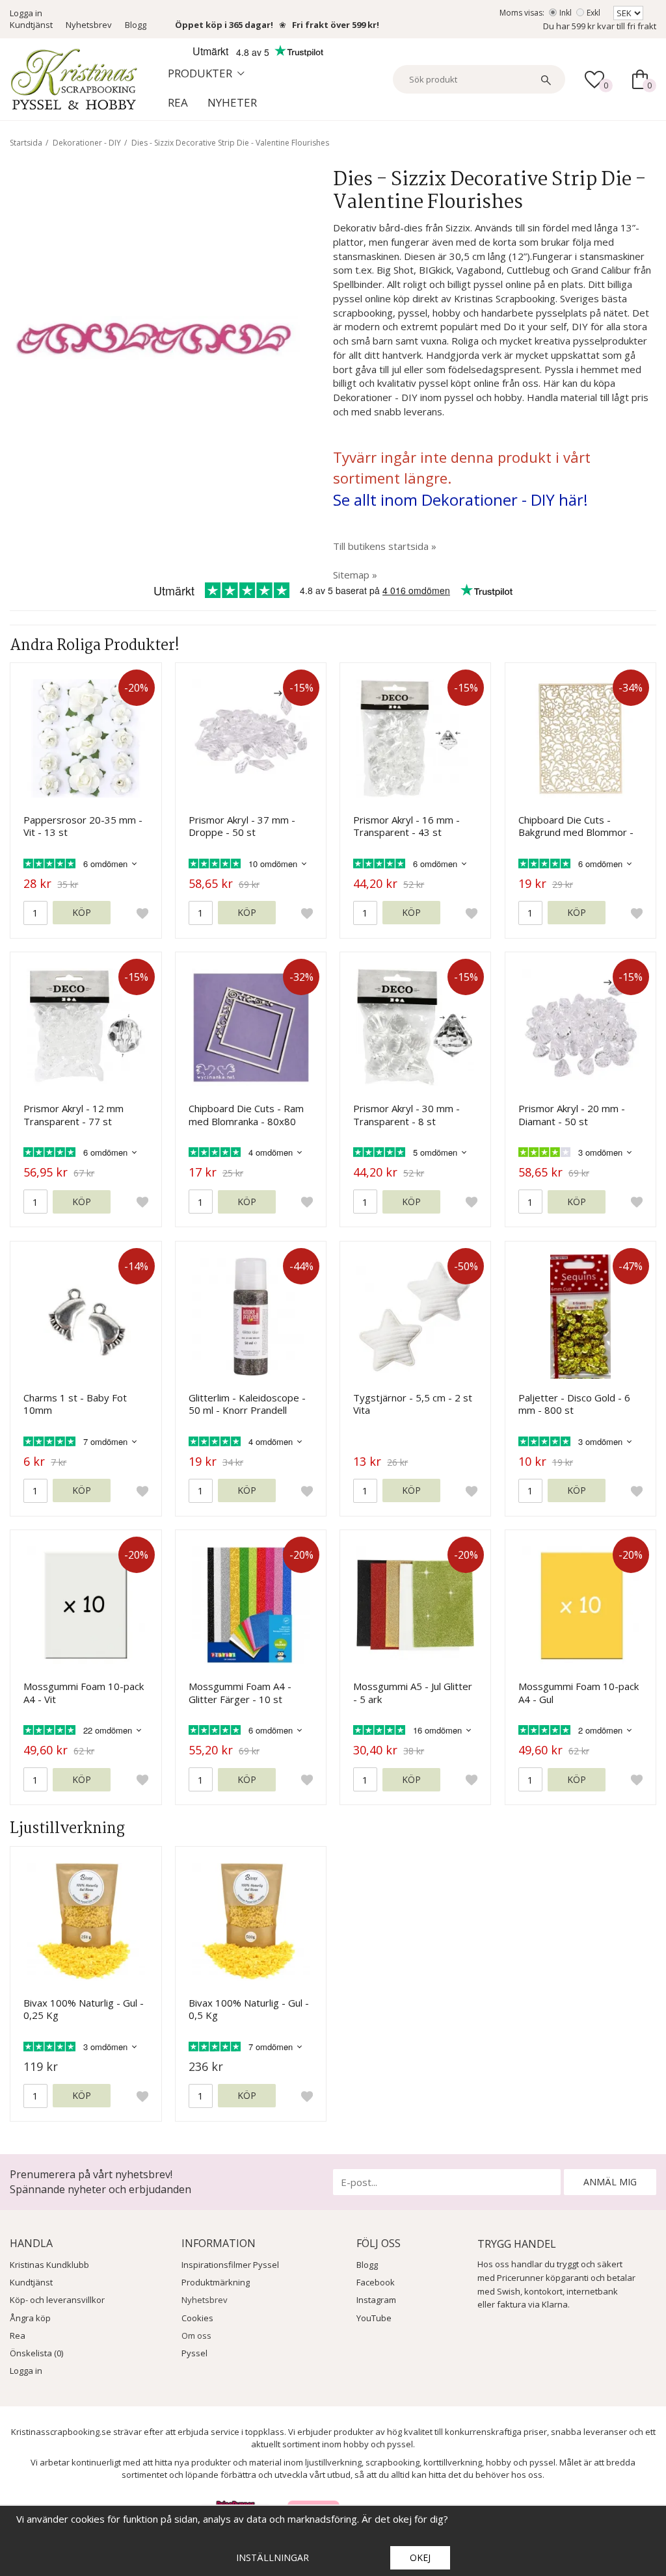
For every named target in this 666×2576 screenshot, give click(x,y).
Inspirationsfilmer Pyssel (230, 2265)
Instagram (376, 2300)
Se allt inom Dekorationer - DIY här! (460, 500)
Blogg (136, 25)
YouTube (374, 2318)
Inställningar (273, 2557)
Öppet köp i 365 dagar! (224, 25)
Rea (178, 102)
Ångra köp (30, 2318)
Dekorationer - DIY (87, 143)
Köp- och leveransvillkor (57, 2300)
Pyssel (194, 2353)
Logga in (26, 13)
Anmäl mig (610, 2182)
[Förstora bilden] (155, 337)
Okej (420, 2557)
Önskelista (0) (36, 2353)
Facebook (376, 2282)
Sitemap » (355, 575)
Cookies (197, 2318)
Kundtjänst (31, 25)
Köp (82, 912)
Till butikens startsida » (385, 546)
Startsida (26, 143)
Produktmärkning (216, 2282)
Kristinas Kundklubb (49, 2265)
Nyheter (232, 102)
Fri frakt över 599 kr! (336, 25)
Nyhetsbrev (89, 25)
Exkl (593, 13)
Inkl (566, 13)
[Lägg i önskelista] (142, 913)
